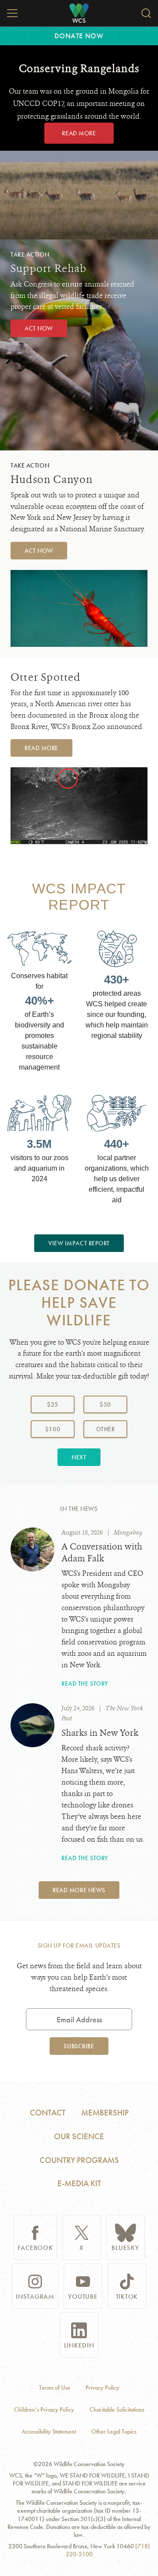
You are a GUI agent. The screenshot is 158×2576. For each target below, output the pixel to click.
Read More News (79, 1890)
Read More (79, 133)
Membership (105, 2113)
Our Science (79, 2136)
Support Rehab (49, 268)
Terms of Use (55, 2388)
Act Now (39, 328)
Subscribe (79, 2046)
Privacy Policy (102, 2388)
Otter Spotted (46, 677)
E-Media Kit (79, 2183)
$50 (105, 1404)
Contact (48, 2113)
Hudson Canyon (52, 479)
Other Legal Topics (114, 2432)
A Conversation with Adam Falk (102, 1553)
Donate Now (79, 36)
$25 (53, 1404)
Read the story (85, 1683)
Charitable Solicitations (117, 2410)
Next (79, 1457)
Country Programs (79, 2160)
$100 (53, 1429)
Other (112, 1429)
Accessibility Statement (49, 2432)
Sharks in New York (100, 1733)
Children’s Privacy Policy (44, 2410)
